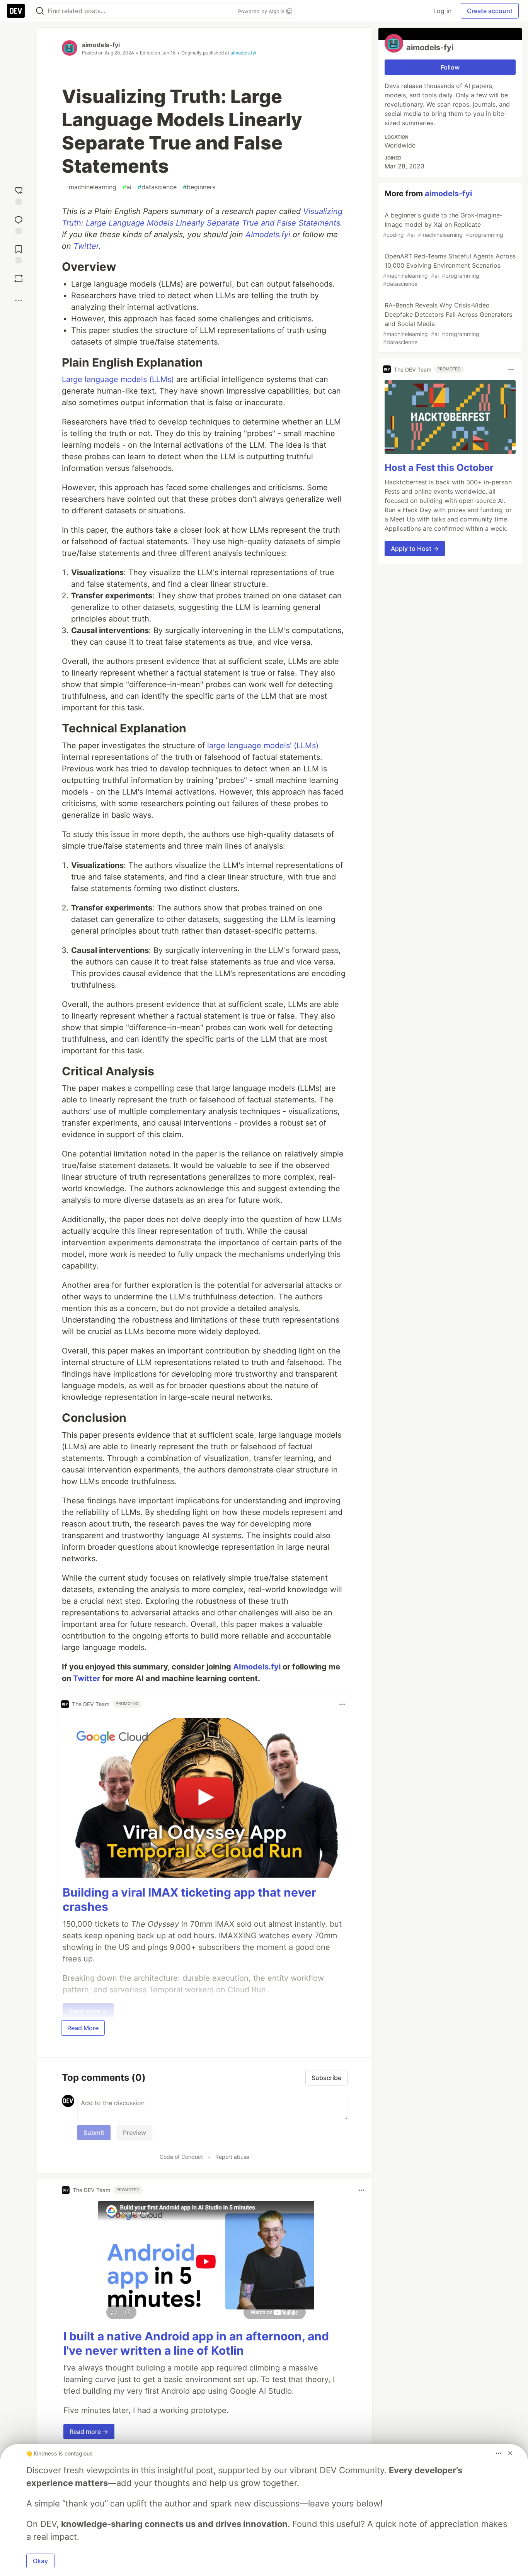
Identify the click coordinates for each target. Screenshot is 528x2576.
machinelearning (91, 187)
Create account (490, 11)
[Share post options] (19, 301)
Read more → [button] (89, 2432)
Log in (442, 11)
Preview (135, 2133)
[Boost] (19, 278)
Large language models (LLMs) (118, 379)
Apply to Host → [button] (415, 548)
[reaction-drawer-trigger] (19, 194)
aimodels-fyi (101, 45)
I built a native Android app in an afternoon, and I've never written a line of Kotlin (196, 2343)
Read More (83, 2028)
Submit (94, 2133)
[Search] (40, 11)
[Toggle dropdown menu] (342, 1704)
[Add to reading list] (19, 253)
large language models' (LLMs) (263, 745)
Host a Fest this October (439, 467)
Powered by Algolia (262, 11)
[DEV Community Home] (16, 11)
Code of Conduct (181, 2157)
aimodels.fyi (243, 53)
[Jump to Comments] (19, 223)
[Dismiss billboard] (510, 2453)
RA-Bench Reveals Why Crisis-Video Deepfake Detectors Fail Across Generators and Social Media (448, 323)
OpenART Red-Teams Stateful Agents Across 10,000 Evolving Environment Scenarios (449, 270)
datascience (157, 187)
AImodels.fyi (268, 234)
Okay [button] (40, 2561)
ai (127, 187)
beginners (199, 187)
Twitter (86, 246)
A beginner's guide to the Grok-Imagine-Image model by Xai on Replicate (443, 225)
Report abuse (232, 2157)
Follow (450, 67)
